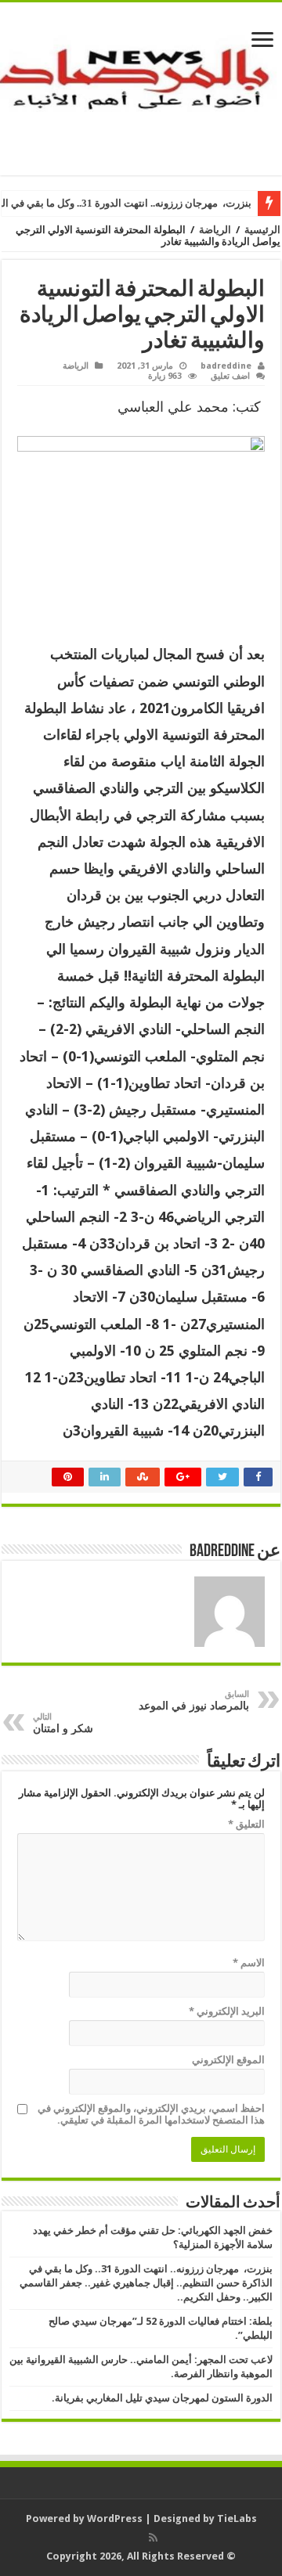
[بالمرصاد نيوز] (141, 86)
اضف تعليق (230, 376)
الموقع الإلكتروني (228, 2060)
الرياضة (215, 230)
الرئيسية (262, 230)
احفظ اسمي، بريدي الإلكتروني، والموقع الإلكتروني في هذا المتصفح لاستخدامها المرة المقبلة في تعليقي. (151, 2114)
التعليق (246, 1824)
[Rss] (153, 2538)
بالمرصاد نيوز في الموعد (194, 1701)
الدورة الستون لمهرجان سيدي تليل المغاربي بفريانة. (162, 2398)
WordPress (115, 2518)
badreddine (226, 366)
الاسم (249, 1963)
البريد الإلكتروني (227, 2011)
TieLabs (237, 2518)
